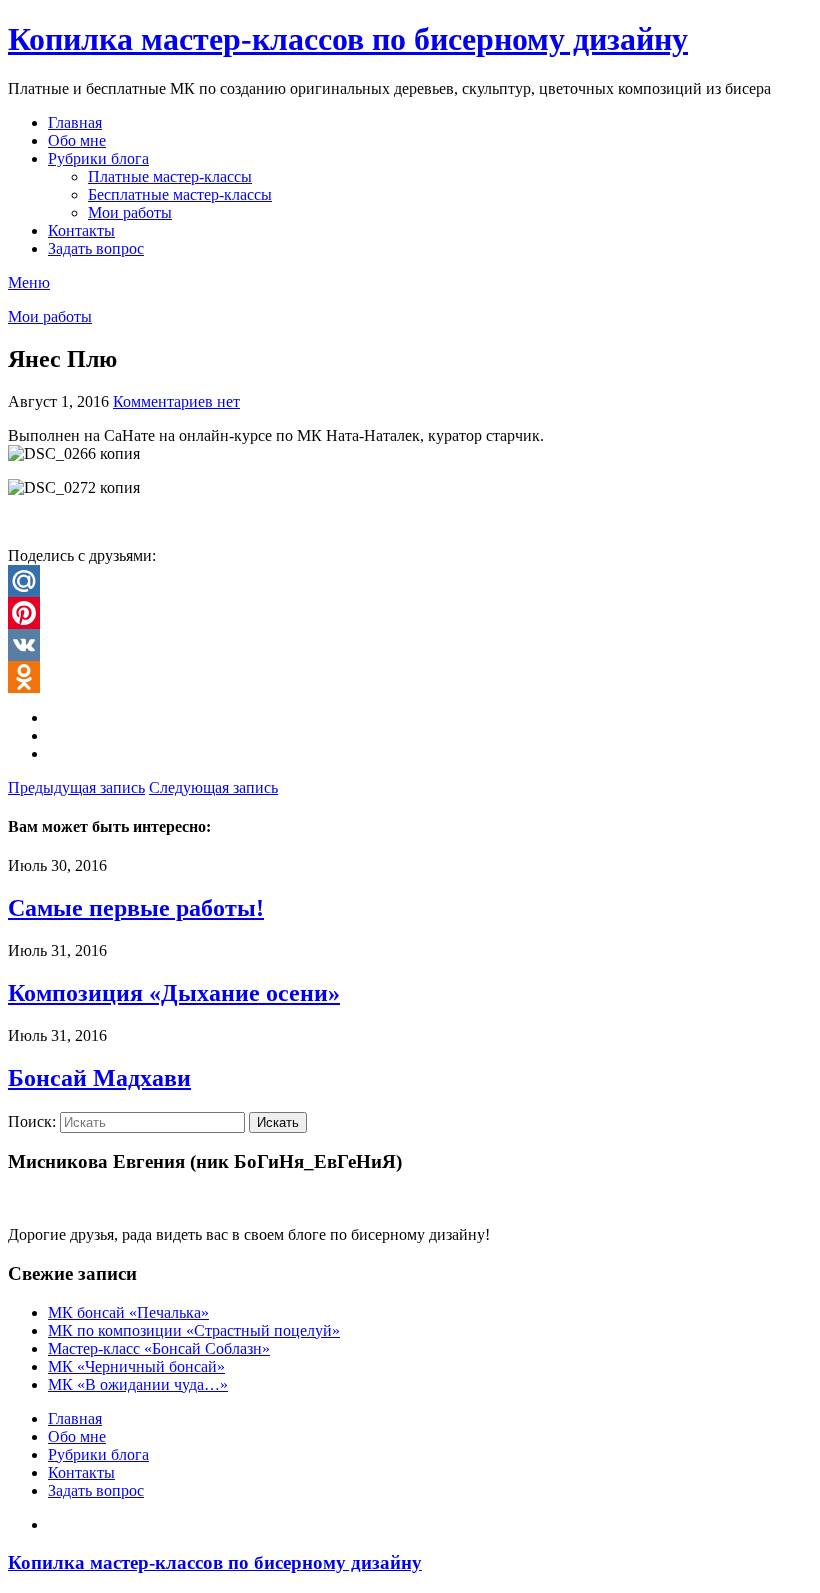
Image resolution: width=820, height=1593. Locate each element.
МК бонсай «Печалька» (128, 1312)
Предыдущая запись (76, 787)
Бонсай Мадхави (99, 1078)
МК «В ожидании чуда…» (138, 1384)
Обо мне (77, 140)
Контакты (81, 230)
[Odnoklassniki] (410, 677)
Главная (75, 122)
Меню (29, 282)
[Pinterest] (410, 613)
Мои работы (130, 212)
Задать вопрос (96, 248)
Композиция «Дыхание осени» (174, 993)
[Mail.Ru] (410, 581)
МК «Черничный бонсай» (136, 1366)
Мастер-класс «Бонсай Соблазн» (159, 1348)
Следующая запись (213, 787)
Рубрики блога (98, 158)
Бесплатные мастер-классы (180, 194)
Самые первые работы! (136, 908)
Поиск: (32, 1121)
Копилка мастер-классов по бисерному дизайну (348, 39)
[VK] (410, 645)
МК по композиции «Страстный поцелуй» (194, 1330)
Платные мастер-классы (170, 176)
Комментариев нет (176, 401)
